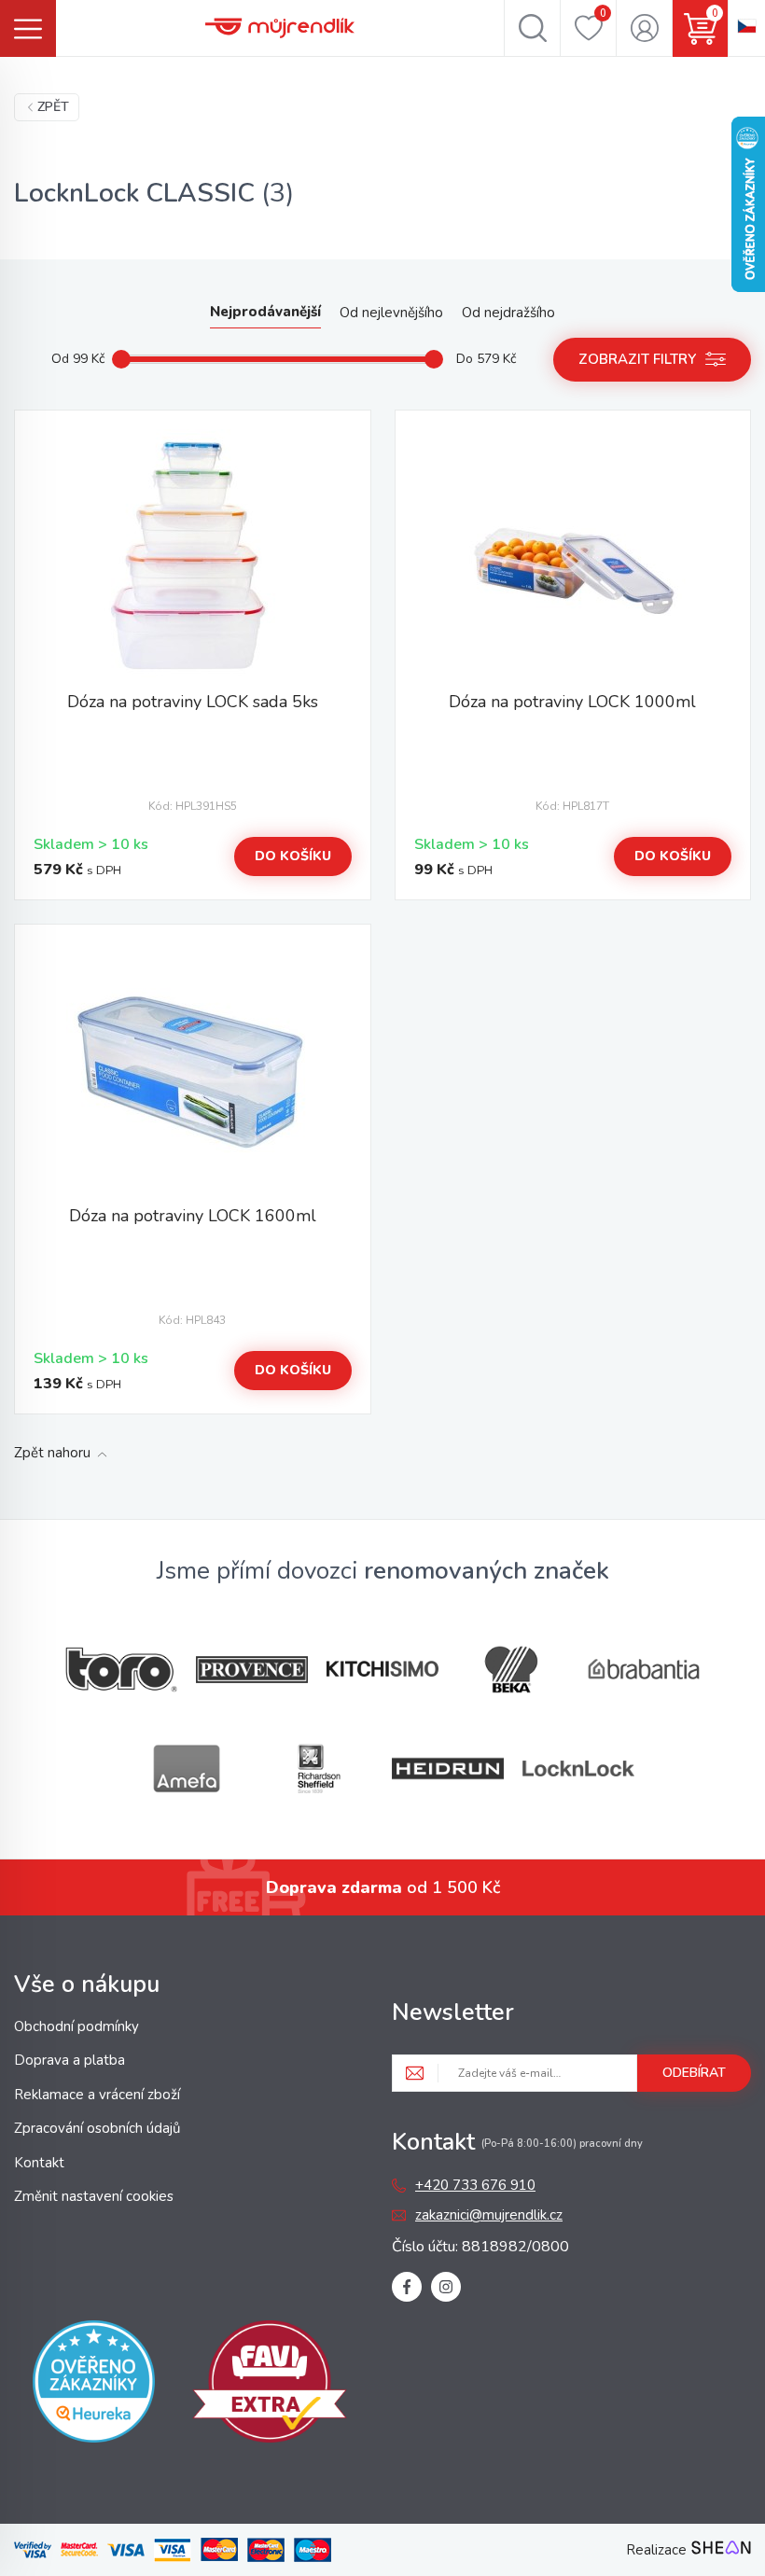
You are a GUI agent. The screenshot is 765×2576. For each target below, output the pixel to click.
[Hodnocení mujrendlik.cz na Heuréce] (94, 2385)
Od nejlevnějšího (391, 313)
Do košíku (293, 856)
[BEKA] (513, 1670)
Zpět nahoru (52, 1453)
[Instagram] (446, 2287)
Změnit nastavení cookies (94, 2196)
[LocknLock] (578, 1768)
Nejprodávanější (265, 312)
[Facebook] (407, 2287)
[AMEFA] (187, 1768)
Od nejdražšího (508, 313)
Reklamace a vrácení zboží (97, 2095)
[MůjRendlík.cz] (280, 28)
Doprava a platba (70, 2060)
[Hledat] (532, 28)
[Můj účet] (644, 28)
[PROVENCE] (252, 1670)
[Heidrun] (448, 1768)
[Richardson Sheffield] (317, 1768)
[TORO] (121, 1670)
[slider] (121, 359)
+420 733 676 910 (475, 2185)
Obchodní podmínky (76, 2026)
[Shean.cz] (721, 2550)
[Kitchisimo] (382, 1669)
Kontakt (39, 2163)
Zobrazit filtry (637, 359)
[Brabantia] (644, 1670)
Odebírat (694, 2073)
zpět (53, 107)
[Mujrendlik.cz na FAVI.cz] (270, 2385)
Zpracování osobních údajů (97, 2128)
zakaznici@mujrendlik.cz (489, 2215)
